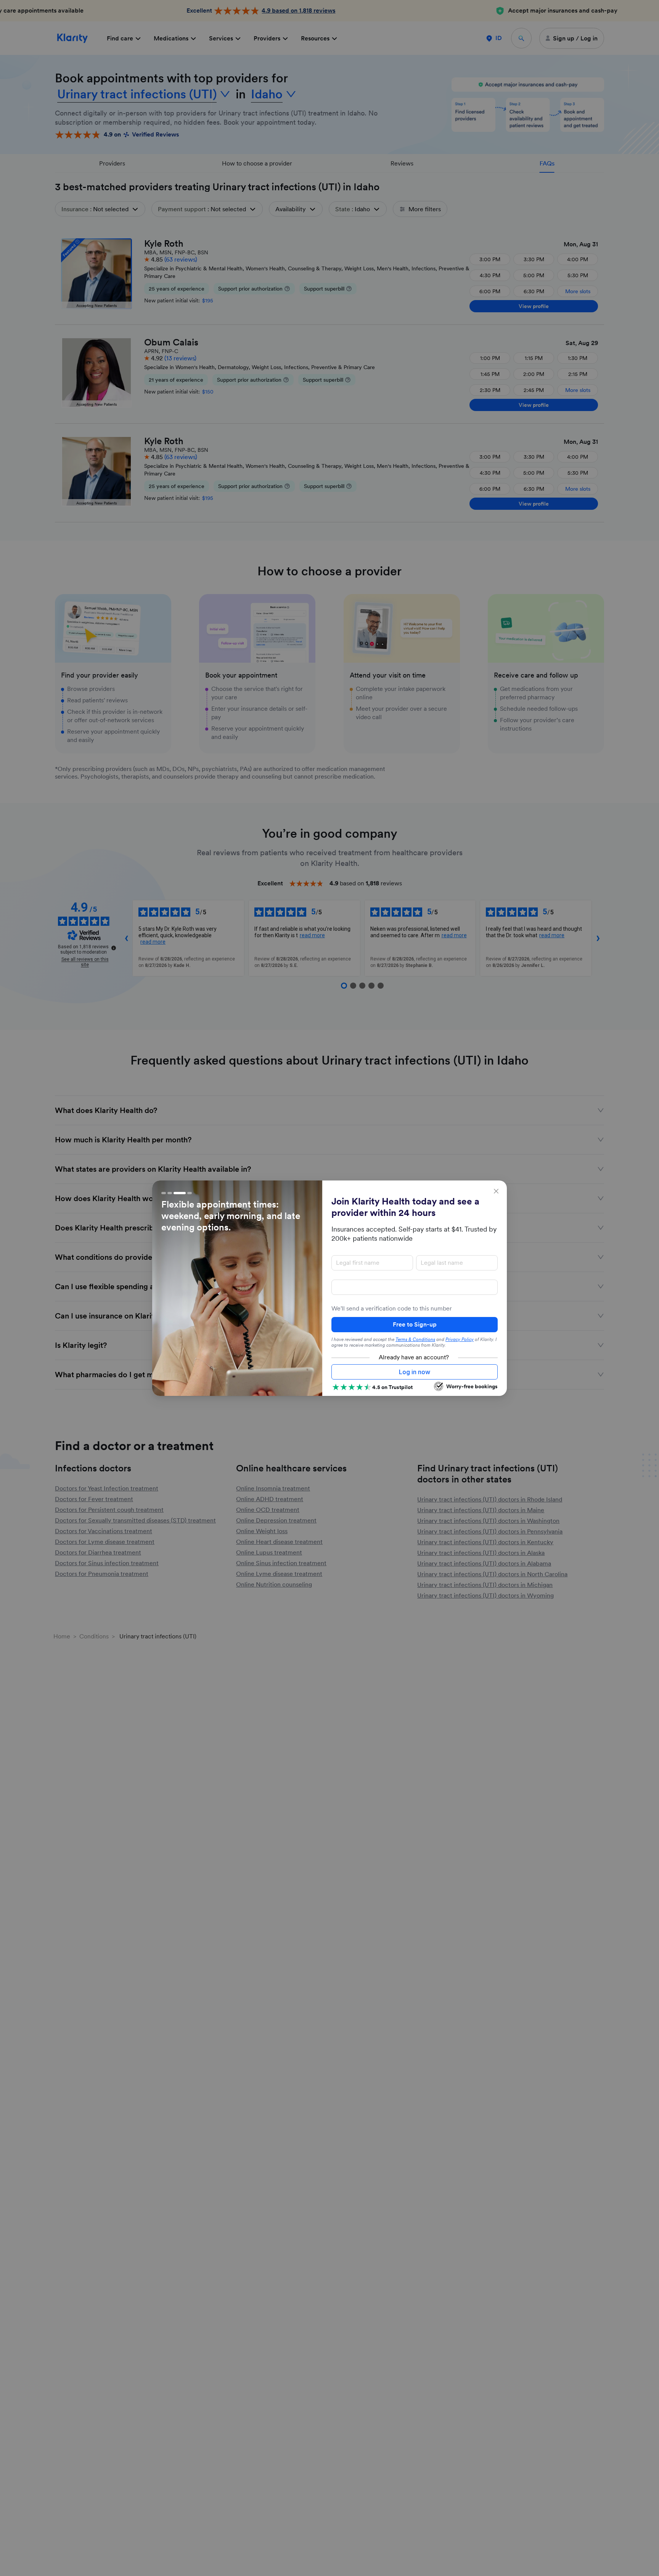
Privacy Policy (460, 1339)
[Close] (496, 1191)
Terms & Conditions (415, 1339)
